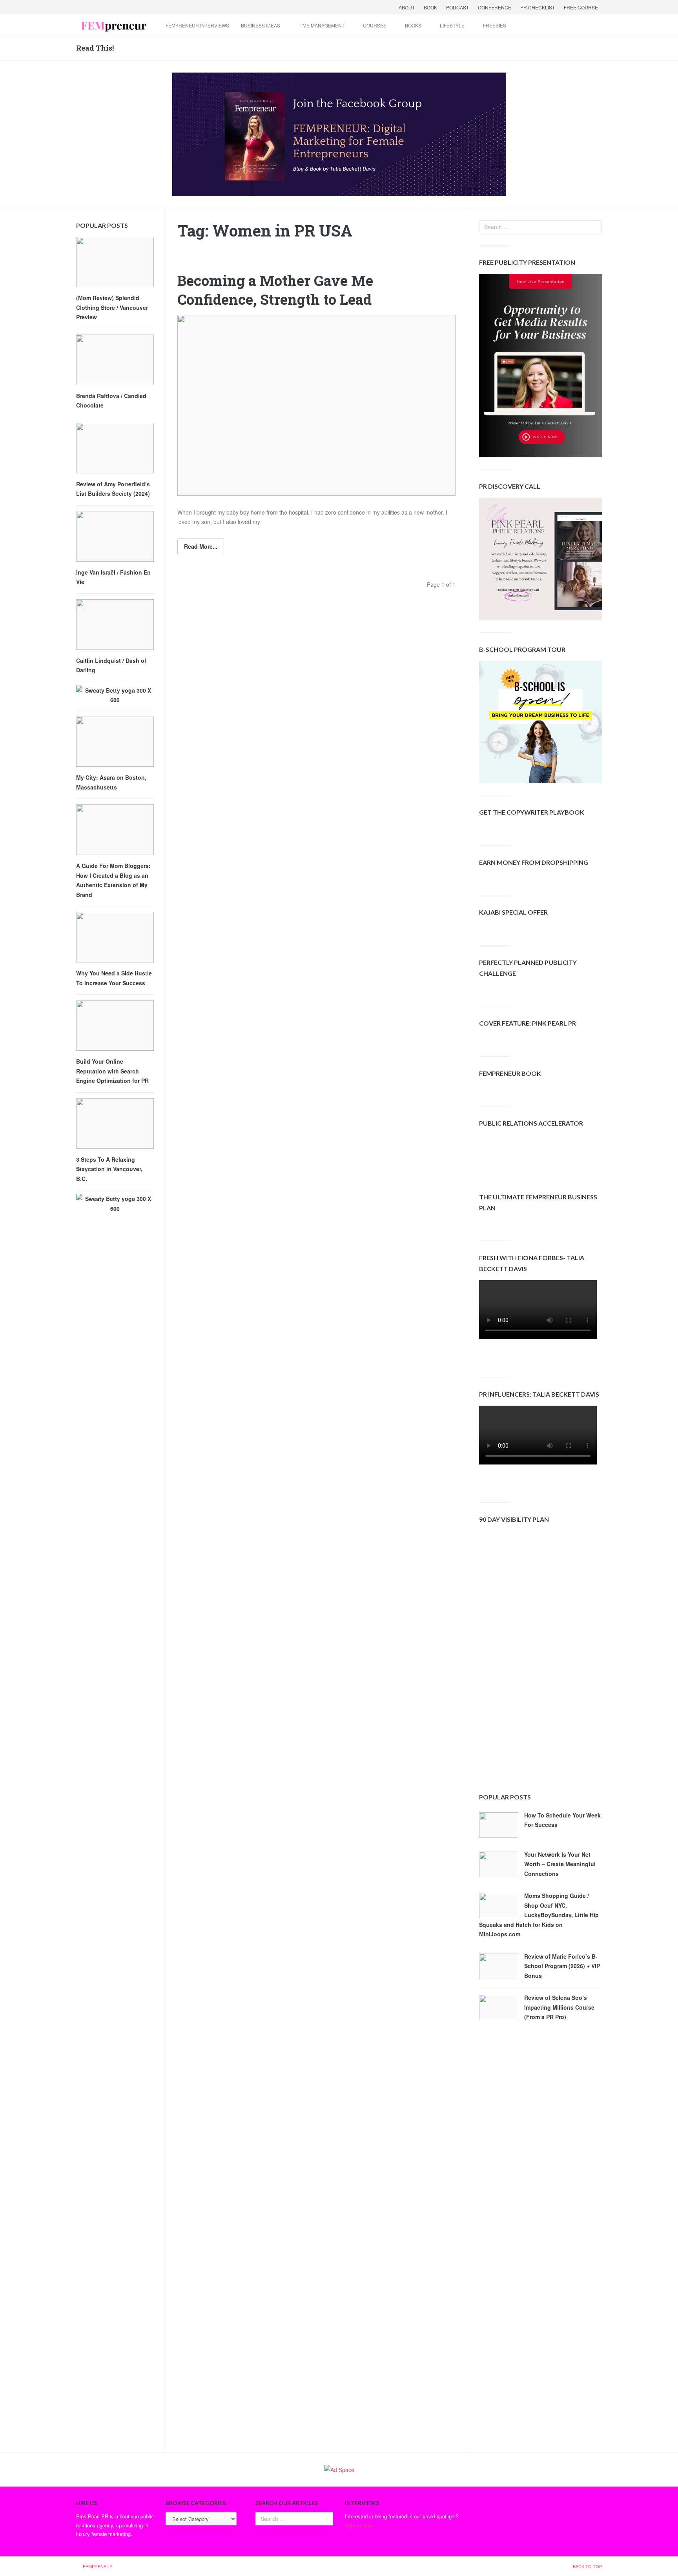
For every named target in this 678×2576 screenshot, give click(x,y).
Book (430, 7)
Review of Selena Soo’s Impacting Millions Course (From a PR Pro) (559, 2007)
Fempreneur (98, 2566)
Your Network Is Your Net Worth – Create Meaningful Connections (560, 1864)
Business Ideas (261, 25)
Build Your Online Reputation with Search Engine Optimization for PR (112, 1071)
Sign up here (359, 2525)
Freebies (495, 25)
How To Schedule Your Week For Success (562, 1820)
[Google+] (104, 7)
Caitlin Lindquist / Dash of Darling (111, 665)
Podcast (457, 7)
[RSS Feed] (124, 7)
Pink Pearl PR (92, 2516)
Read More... (201, 546)
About (407, 7)
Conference (495, 7)
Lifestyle (452, 25)
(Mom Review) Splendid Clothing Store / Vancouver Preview (112, 307)
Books (413, 25)
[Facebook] (83, 7)
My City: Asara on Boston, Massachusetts (111, 782)
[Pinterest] (134, 7)
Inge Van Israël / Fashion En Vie (113, 577)
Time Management (322, 25)
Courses (375, 25)
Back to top (587, 2566)
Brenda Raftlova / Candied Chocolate (111, 401)
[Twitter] (93, 7)
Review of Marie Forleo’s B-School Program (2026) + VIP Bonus (562, 1966)
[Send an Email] (114, 7)
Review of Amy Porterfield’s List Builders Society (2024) (113, 489)
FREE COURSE (581, 7)
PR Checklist (538, 7)
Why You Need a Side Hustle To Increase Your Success (114, 978)
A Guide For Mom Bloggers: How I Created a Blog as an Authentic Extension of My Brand (113, 880)
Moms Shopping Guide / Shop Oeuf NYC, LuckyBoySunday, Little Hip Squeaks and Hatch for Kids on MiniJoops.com (539, 1915)
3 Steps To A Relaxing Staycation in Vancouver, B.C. (109, 1169)
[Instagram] (144, 7)
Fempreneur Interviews (197, 25)
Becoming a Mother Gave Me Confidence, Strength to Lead (275, 290)
